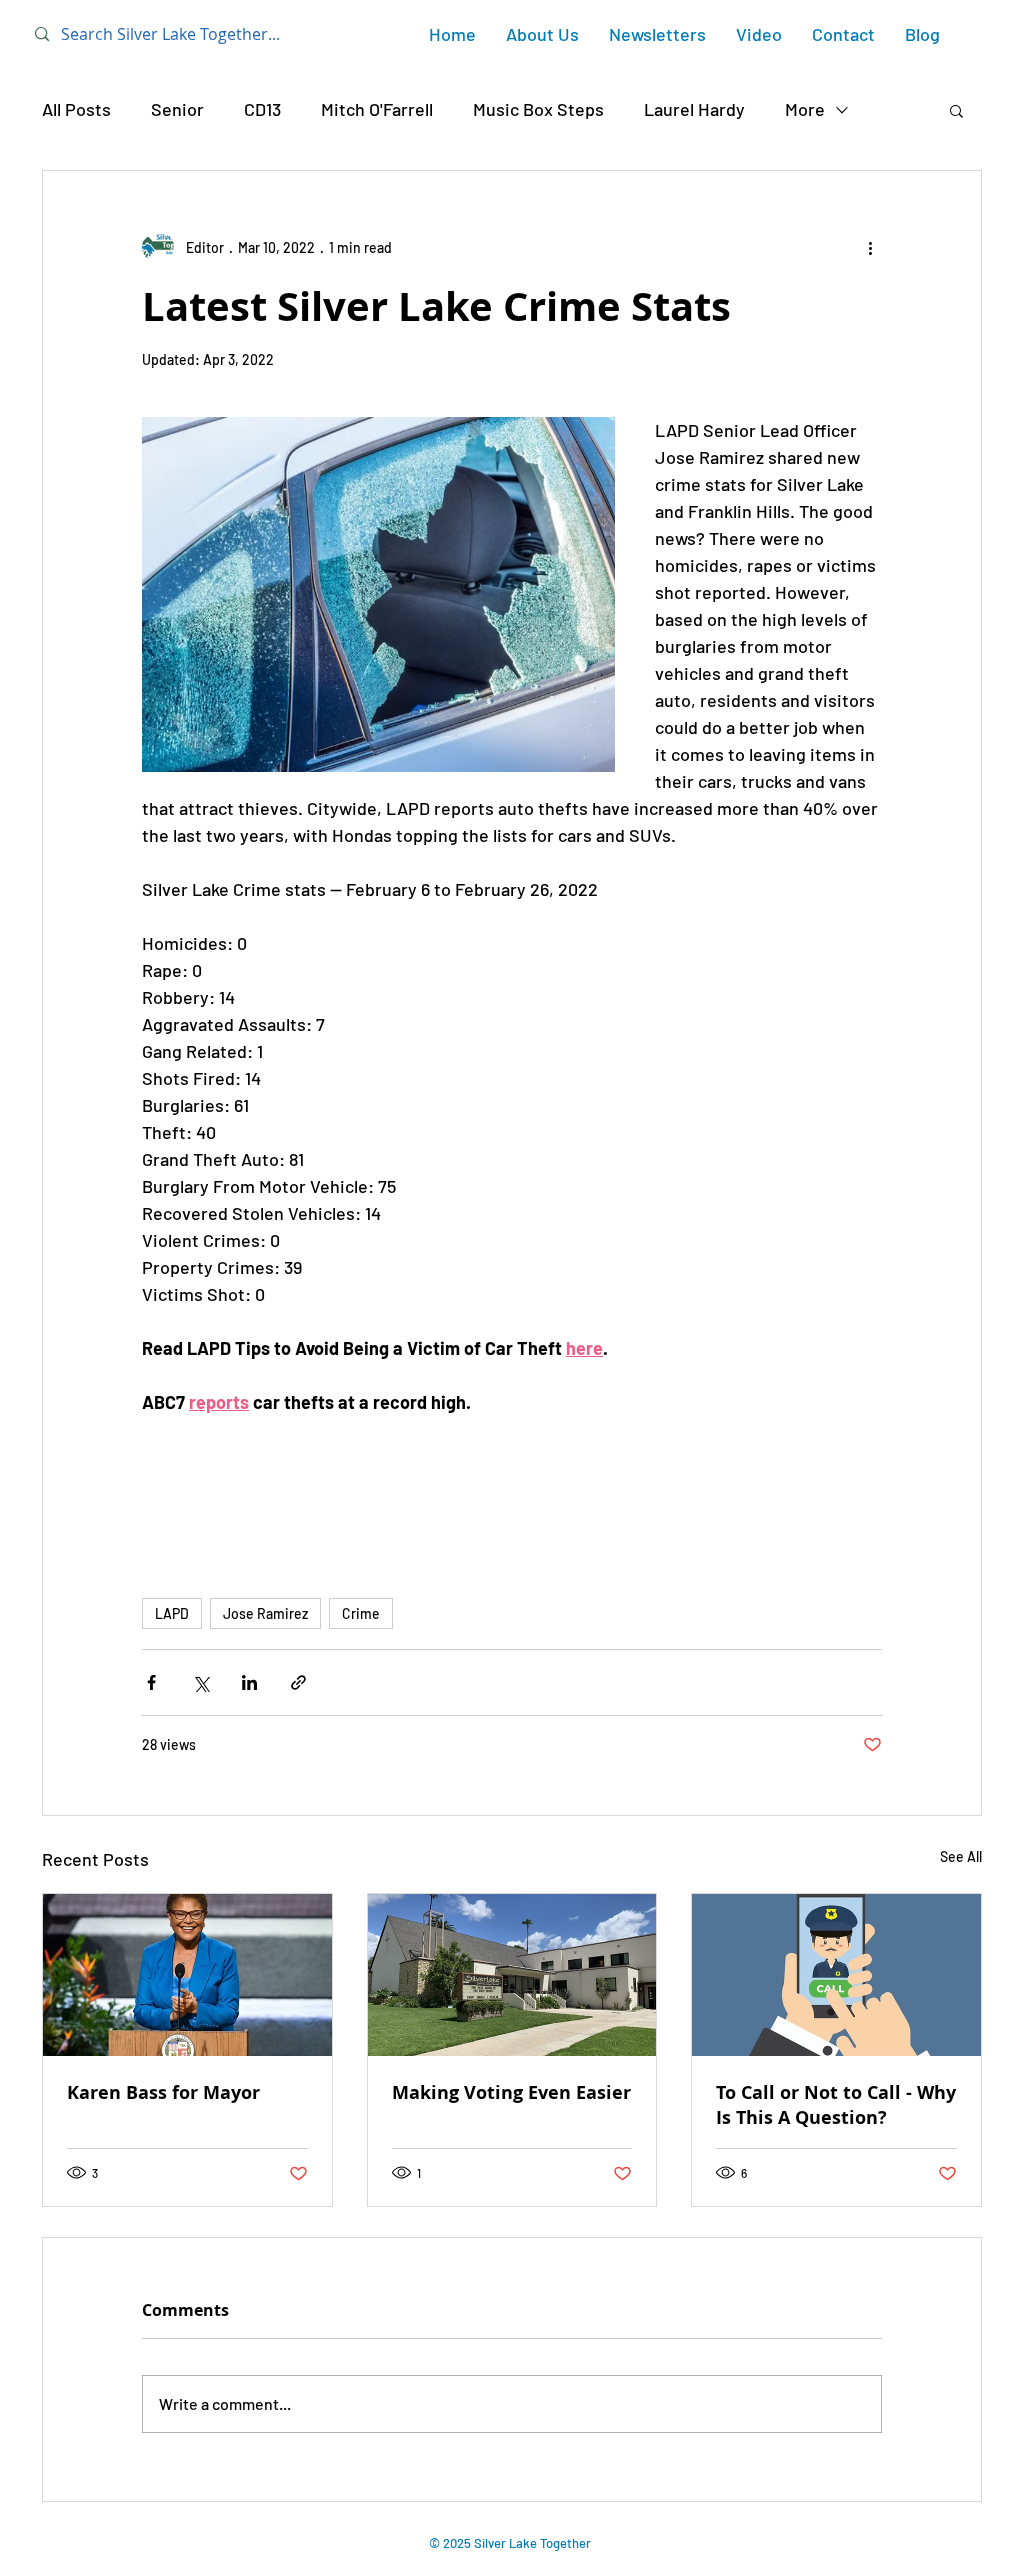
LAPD (172, 1613)
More (805, 109)
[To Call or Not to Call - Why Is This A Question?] (836, 1975)
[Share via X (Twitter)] (200, 1682)
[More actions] (870, 247)
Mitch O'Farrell (377, 109)
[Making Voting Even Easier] (512, 1975)
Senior (177, 109)
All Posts (76, 109)
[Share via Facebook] (151, 1682)
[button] (956, 110)
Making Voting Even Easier (511, 2092)
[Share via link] (298, 1682)
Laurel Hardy (694, 109)
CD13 (262, 109)
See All (961, 1856)
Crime (361, 1613)
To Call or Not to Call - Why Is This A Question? (836, 2105)
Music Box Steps (538, 109)
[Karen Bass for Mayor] (187, 1975)
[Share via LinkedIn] (249, 1682)
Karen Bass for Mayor (163, 2092)
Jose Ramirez (265, 1613)
